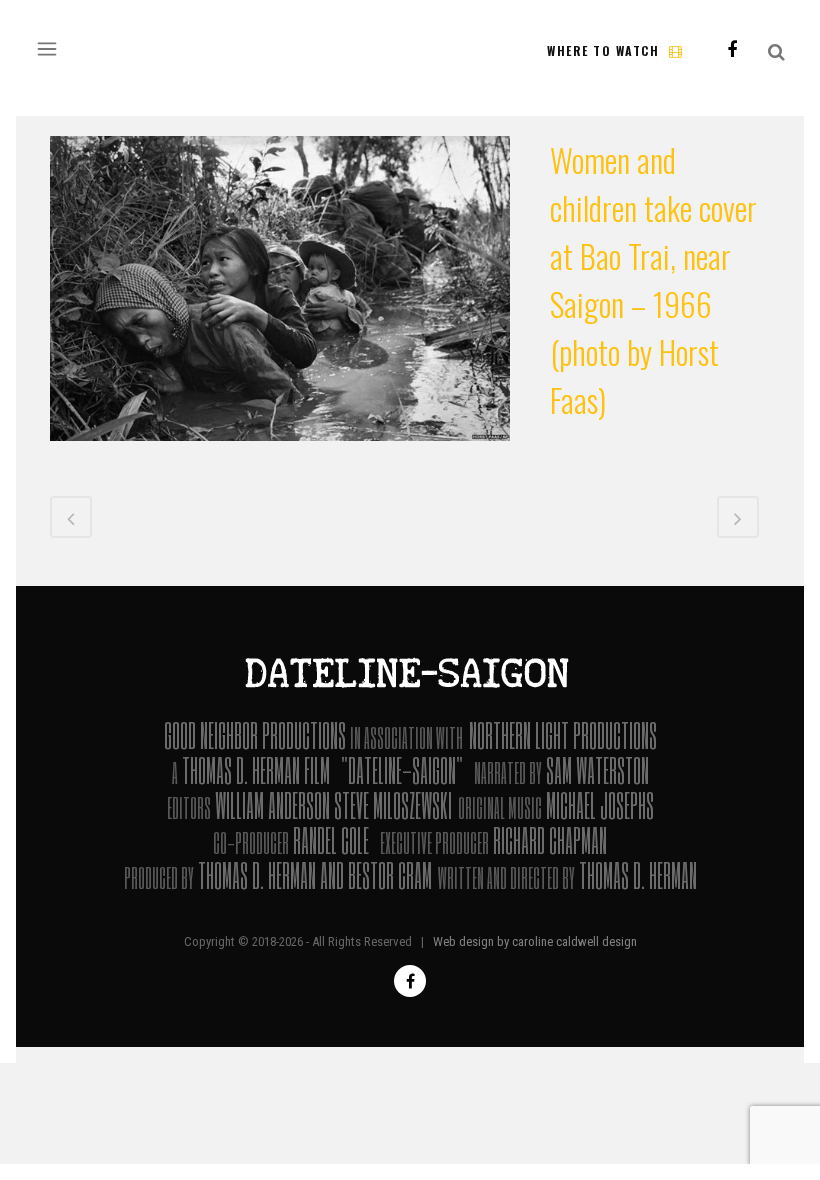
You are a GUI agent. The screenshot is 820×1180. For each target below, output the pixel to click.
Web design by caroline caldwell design (535, 941)
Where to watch (603, 50)
